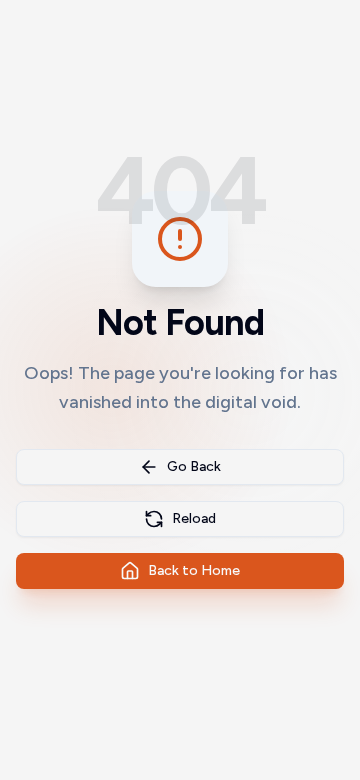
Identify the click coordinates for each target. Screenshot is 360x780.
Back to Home (194, 570)
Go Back (194, 466)
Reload (194, 518)
